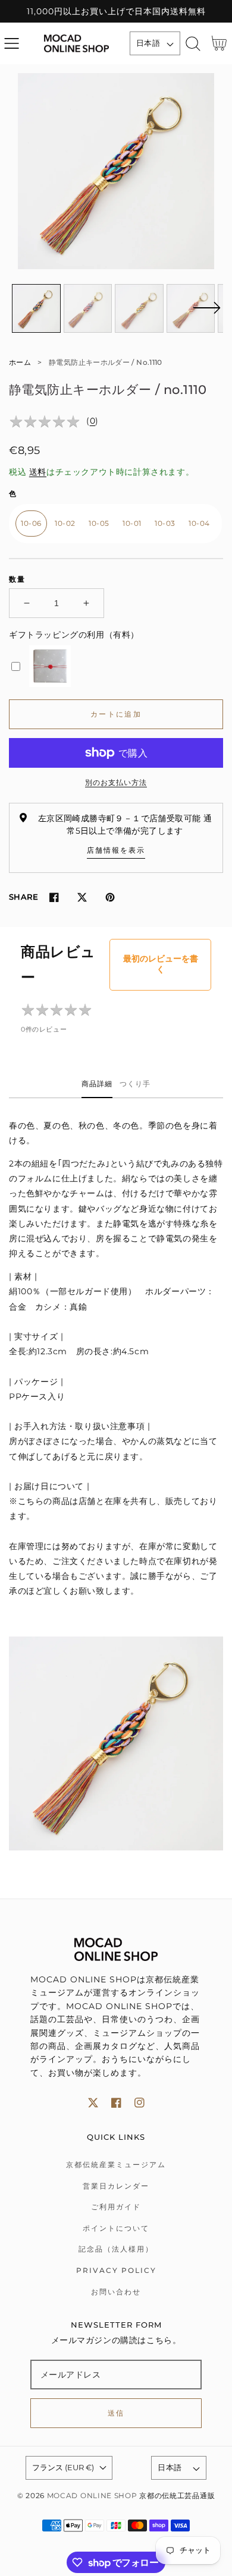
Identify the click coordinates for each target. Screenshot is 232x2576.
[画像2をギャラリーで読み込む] (88, 308)
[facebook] (116, 2103)
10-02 (65, 523)
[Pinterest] (110, 897)
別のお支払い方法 (116, 782)
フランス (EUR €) (63, 2467)
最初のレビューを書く (161, 964)
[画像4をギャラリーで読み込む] (191, 308)
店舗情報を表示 (116, 850)
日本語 (148, 43)
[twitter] (93, 2103)
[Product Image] (116, 171)
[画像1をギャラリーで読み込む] (36, 308)
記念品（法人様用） (116, 2249)
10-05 (99, 523)
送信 (116, 2413)
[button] (12, 44)
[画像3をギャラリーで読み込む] (139, 308)
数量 (17, 579)
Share (23, 897)
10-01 (132, 523)
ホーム (20, 362)
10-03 (165, 523)
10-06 (31, 523)
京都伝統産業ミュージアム (116, 2164)
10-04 (199, 523)
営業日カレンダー (116, 2186)
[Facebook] (54, 897)
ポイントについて (116, 2228)
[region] (116, 11)
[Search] (193, 44)
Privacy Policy (116, 2270)
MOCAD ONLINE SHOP (92, 2496)
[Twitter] (82, 897)
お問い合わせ (116, 2292)
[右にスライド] (206, 315)
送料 (38, 472)
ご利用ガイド (116, 2207)
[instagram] (139, 2103)
